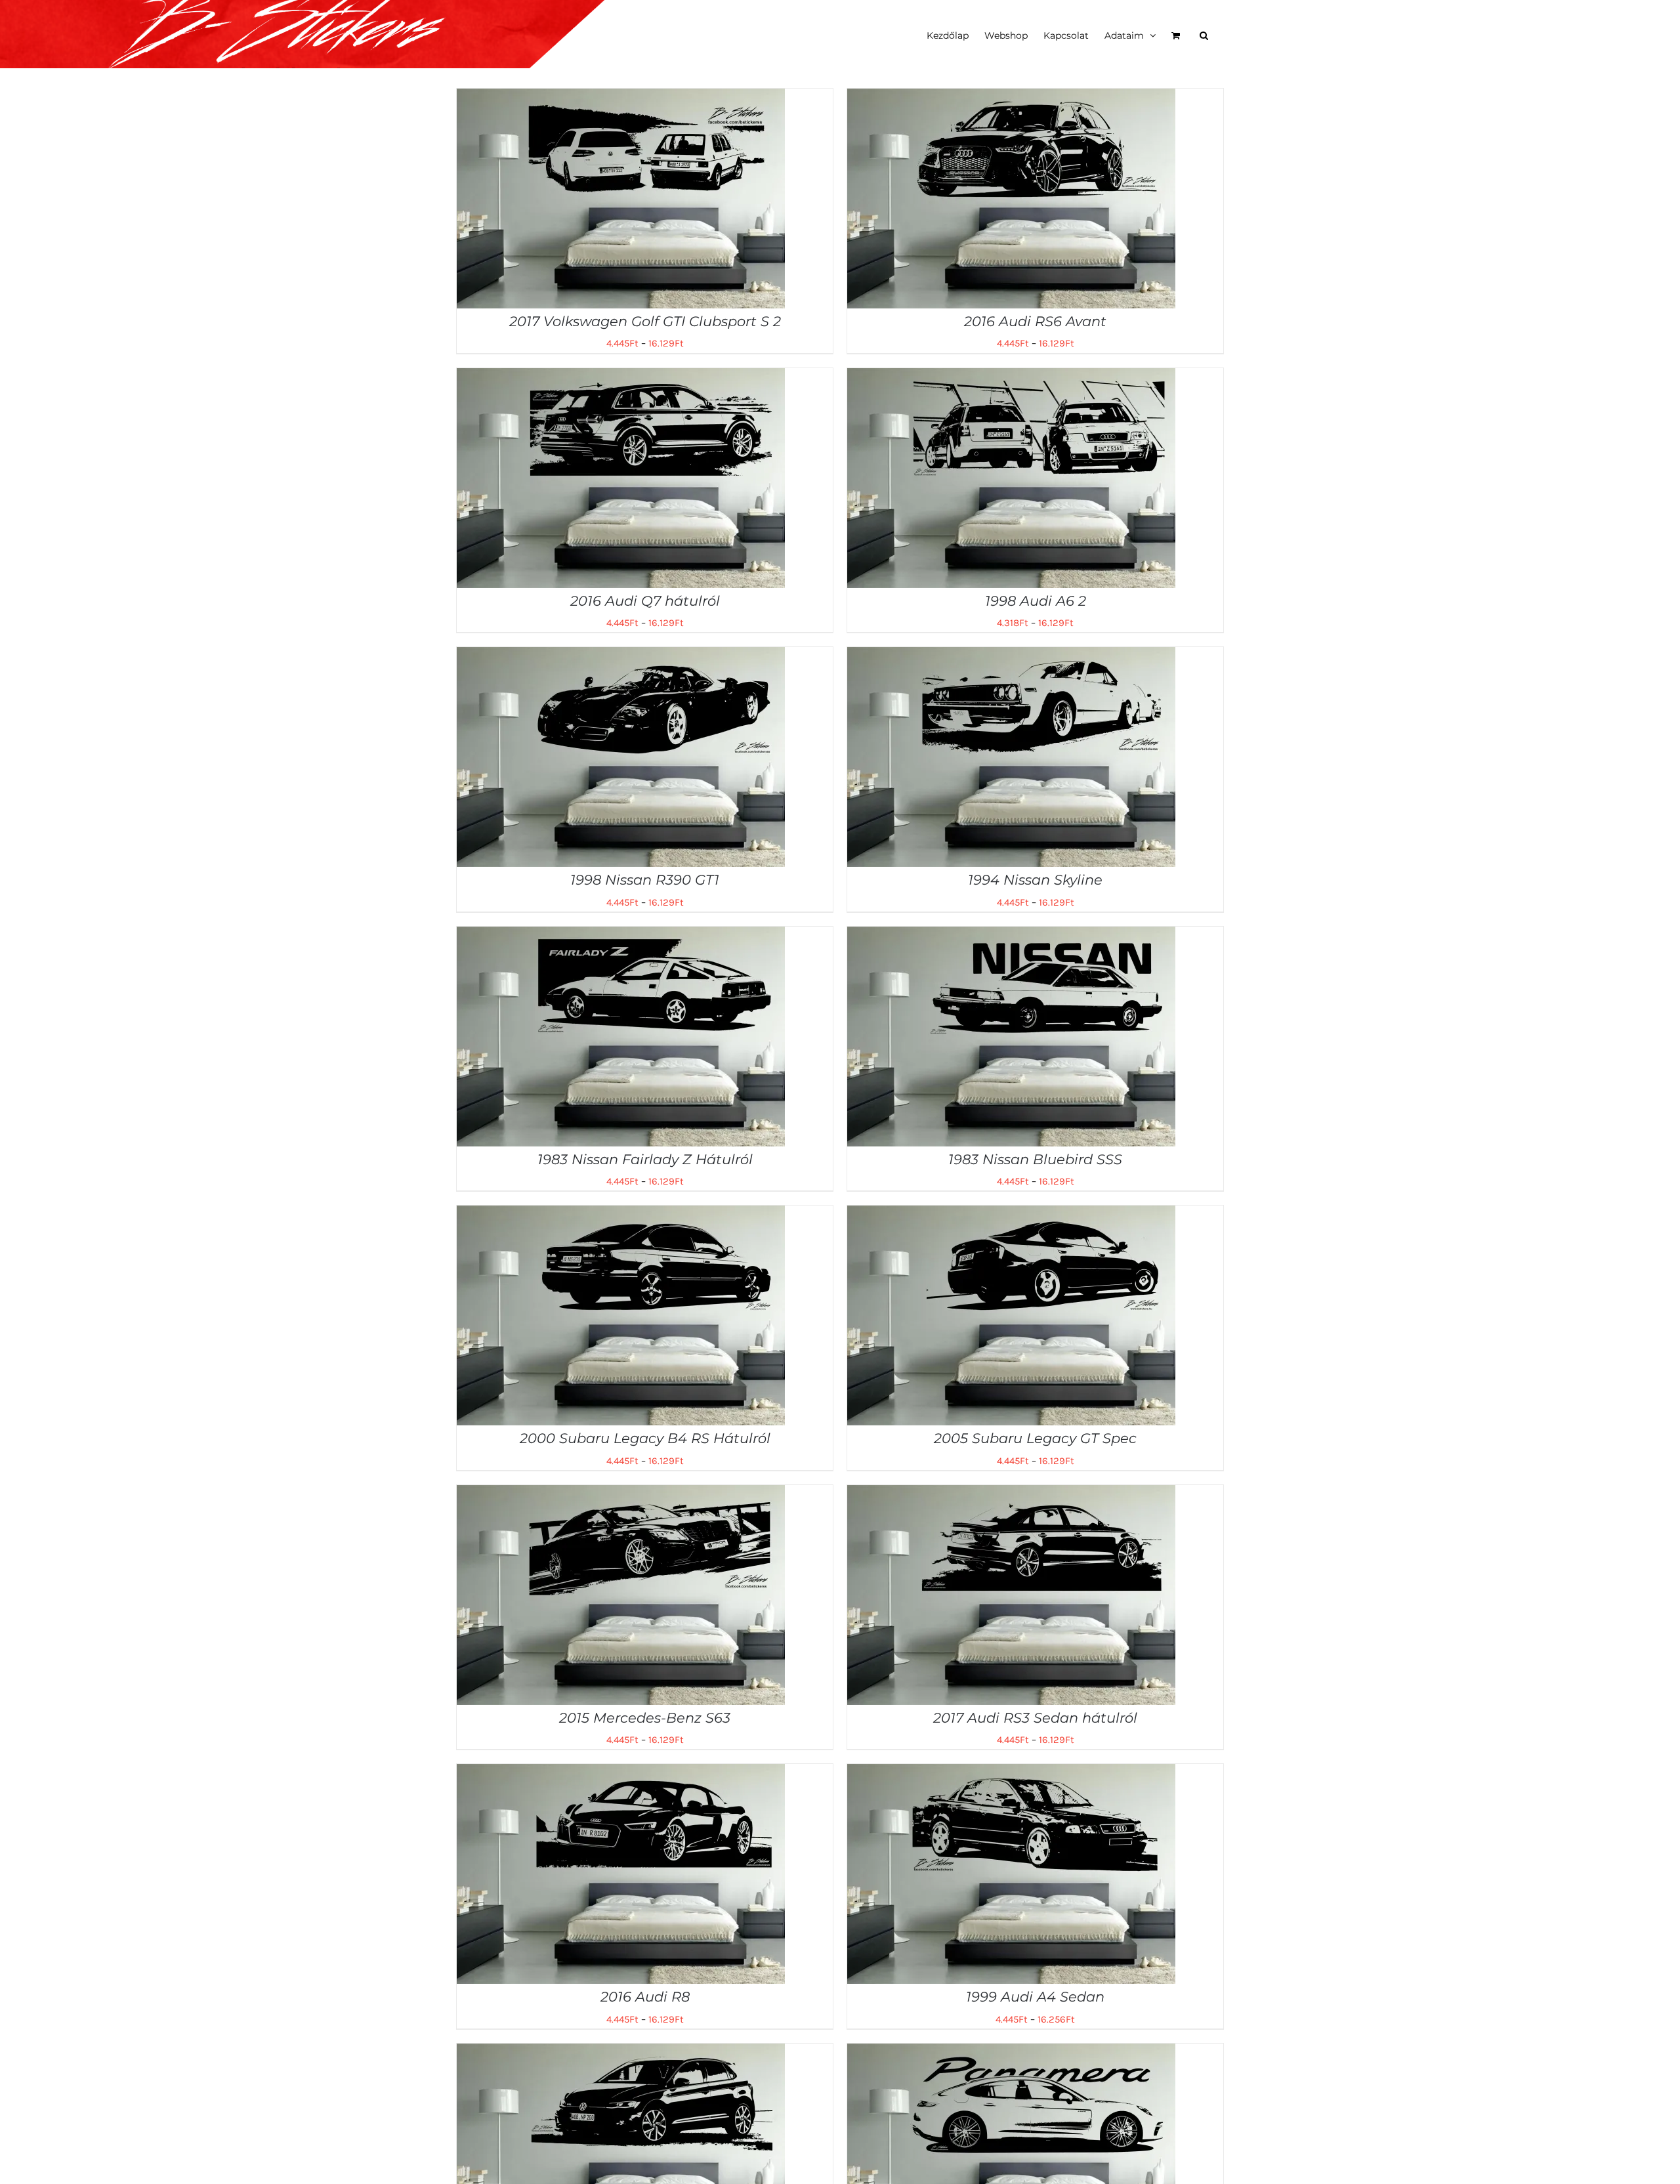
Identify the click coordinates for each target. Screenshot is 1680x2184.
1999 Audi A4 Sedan (1035, 1997)
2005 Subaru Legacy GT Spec (1035, 1438)
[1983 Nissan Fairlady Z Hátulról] (621, 936)
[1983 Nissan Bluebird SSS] (1011, 936)
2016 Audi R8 (645, 1997)
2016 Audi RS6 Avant (1035, 321)
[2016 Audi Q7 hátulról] (621, 377)
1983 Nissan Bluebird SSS (1035, 1159)
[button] (1204, 34)
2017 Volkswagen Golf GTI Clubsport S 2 (645, 321)
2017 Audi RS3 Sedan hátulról (1035, 1718)
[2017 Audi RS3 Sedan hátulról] (1011, 1494)
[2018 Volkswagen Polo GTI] (621, 2053)
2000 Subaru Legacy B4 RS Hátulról (645, 1438)
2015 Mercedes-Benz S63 (645, 1718)
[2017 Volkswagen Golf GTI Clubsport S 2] (621, 98)
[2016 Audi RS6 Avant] (1011, 98)
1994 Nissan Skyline (1035, 880)
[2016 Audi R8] (621, 1773)
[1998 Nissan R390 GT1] (621, 656)
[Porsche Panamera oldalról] (1011, 2053)
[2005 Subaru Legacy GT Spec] (1011, 1215)
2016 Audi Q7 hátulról (645, 601)
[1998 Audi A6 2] (1011, 377)
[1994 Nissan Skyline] (1011, 656)
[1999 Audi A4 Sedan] (1011, 1773)
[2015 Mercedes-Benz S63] (621, 1494)
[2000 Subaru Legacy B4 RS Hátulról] (621, 1215)
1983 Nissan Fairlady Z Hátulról (645, 1159)
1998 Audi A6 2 (1036, 601)
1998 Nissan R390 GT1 (645, 880)
